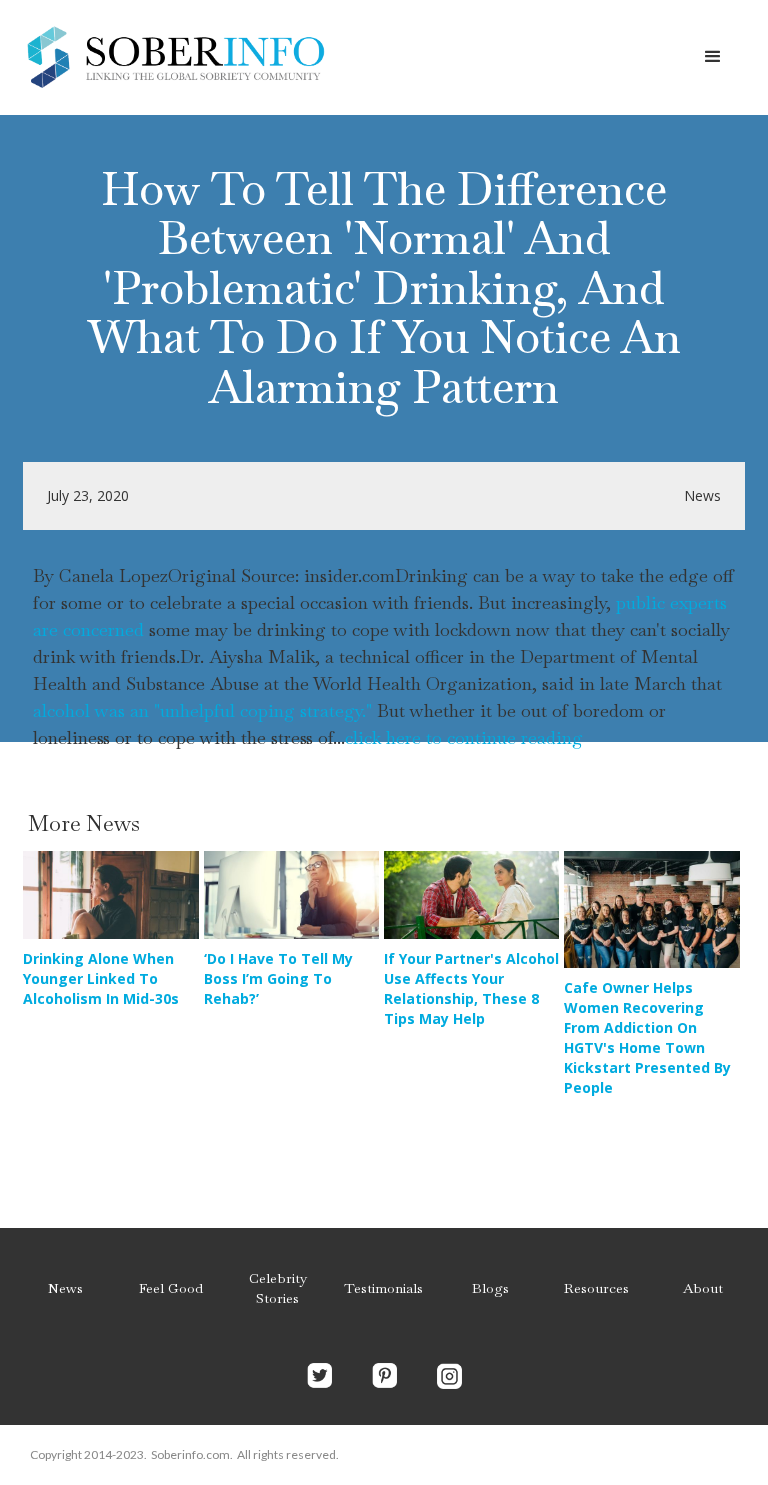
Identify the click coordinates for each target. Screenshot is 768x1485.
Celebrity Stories (278, 1288)
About (703, 1288)
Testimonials (383, 1288)
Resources (596, 1288)
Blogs (490, 1288)
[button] (713, 57)
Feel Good (171, 1288)
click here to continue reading (464, 737)
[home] (175, 57)
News (65, 1288)
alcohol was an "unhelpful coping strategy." (202, 710)
